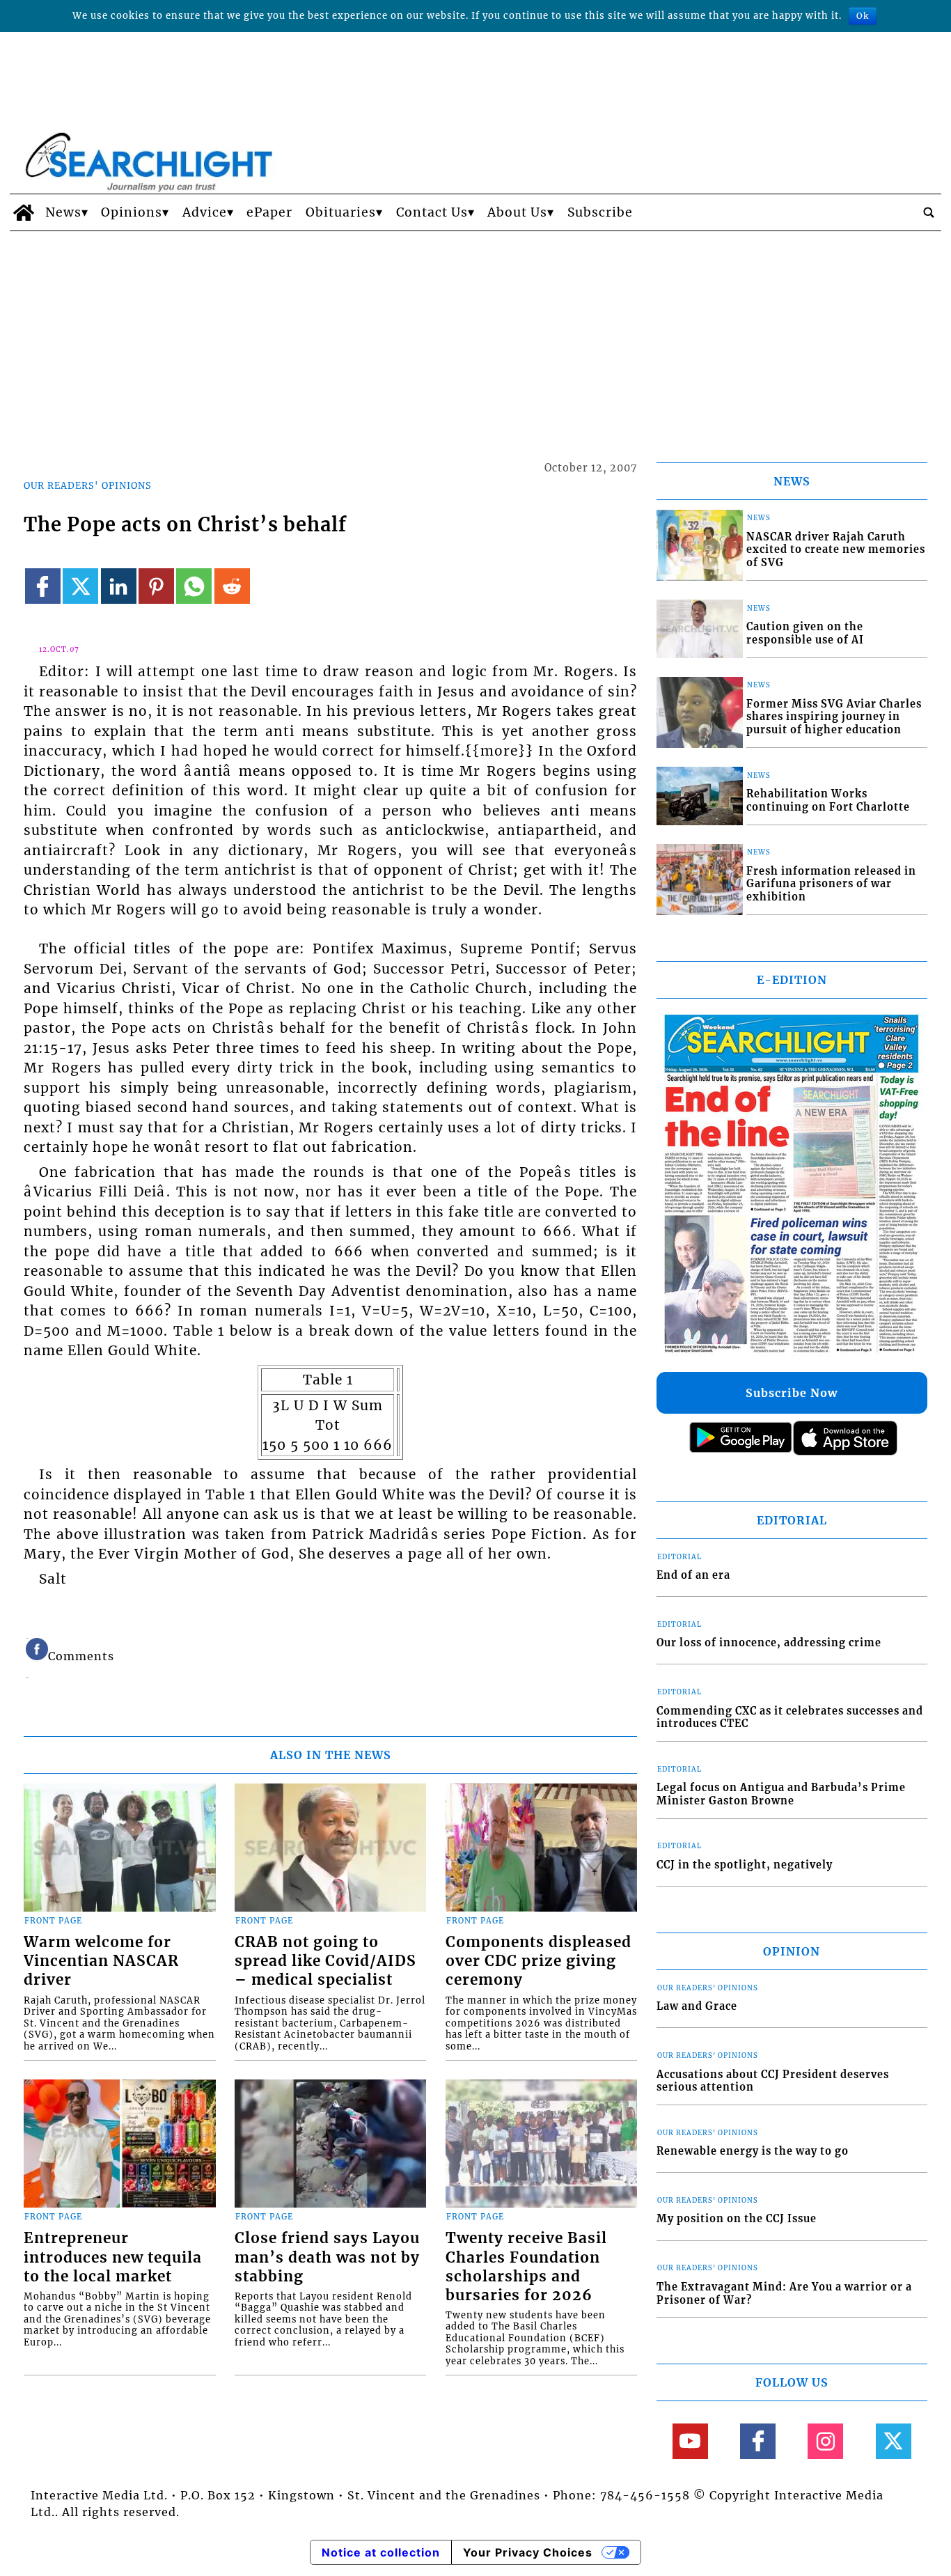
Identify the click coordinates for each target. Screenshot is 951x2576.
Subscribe (600, 212)
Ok (863, 16)
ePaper (269, 212)
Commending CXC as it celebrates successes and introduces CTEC (790, 1718)
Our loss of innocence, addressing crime (769, 1643)
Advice (205, 212)
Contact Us (432, 212)
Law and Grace (697, 2006)
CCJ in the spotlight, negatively (745, 1865)
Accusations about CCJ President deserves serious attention (773, 2081)
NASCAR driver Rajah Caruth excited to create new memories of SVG (836, 550)
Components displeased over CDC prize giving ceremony (539, 1961)
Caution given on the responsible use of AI (805, 633)
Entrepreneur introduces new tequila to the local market (113, 2257)
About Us (517, 212)
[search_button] (929, 212)
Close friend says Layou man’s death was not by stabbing (327, 2257)
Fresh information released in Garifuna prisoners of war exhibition (831, 884)
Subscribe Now (792, 1393)
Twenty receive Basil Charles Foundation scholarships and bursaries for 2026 (526, 2266)
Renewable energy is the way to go (753, 2151)
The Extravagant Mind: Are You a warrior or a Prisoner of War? (784, 2294)
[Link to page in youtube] (690, 2441)
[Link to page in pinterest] (156, 586)
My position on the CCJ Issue (737, 2219)
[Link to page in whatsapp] (194, 586)
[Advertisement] (475, 336)
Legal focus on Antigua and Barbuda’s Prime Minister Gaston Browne (781, 1794)
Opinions (132, 212)
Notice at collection (381, 2552)
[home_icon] (24, 212)
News (63, 212)
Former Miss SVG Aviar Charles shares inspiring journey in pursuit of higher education (834, 717)
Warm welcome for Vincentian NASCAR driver (101, 1961)
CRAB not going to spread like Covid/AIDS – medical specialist (325, 1961)
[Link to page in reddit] (232, 586)
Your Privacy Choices (528, 2552)
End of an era (693, 1575)
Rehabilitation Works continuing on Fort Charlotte (828, 801)
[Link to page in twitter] (80, 586)
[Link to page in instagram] (825, 2441)
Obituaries (341, 212)
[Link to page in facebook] (43, 586)
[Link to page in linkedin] (119, 586)
